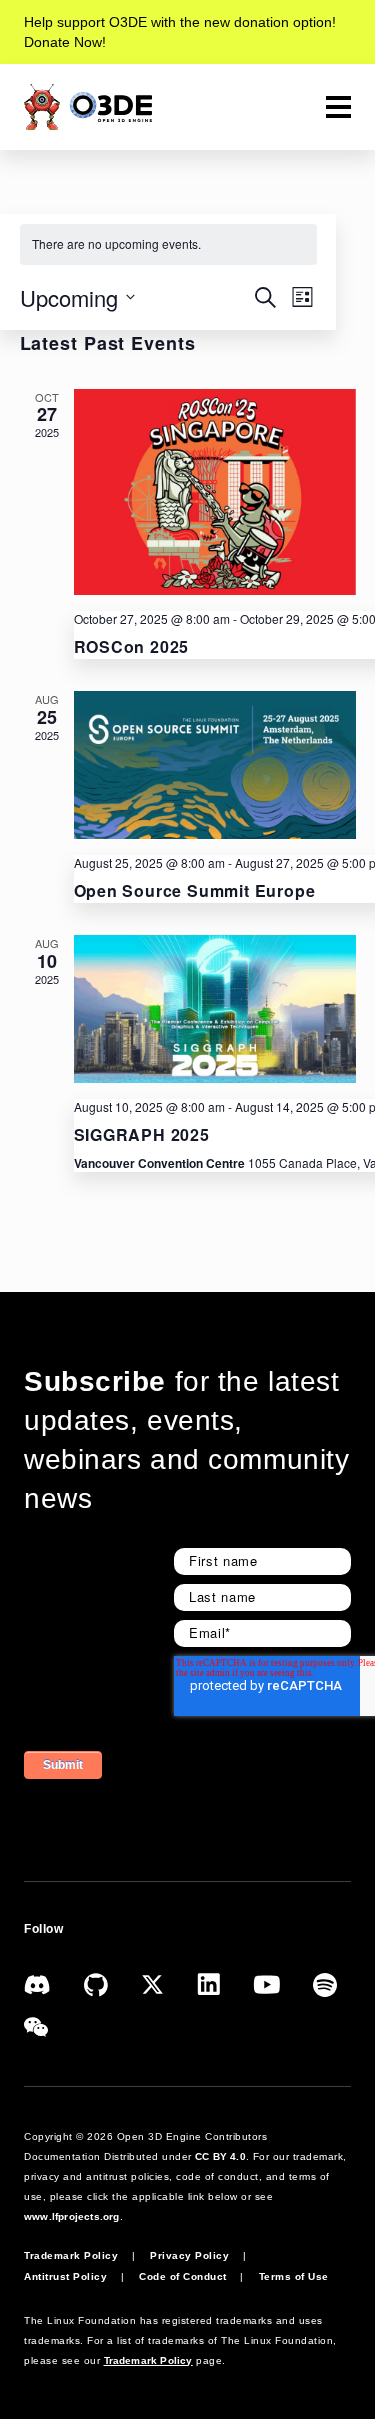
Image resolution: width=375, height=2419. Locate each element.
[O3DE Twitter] (169, 1982)
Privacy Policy (189, 2255)
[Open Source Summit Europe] (215, 765)
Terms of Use (294, 2276)
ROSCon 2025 (132, 646)
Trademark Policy (71, 2255)
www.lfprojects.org (72, 2216)
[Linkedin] (225, 1982)
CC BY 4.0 (220, 2156)
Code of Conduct (183, 2276)
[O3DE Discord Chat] (54, 1982)
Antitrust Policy (65, 2276)
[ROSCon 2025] (215, 492)
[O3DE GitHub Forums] (112, 1982)
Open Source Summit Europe (195, 890)
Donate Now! (65, 42)
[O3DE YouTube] (283, 1982)
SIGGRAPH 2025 (142, 1134)
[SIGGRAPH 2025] (215, 1009)
